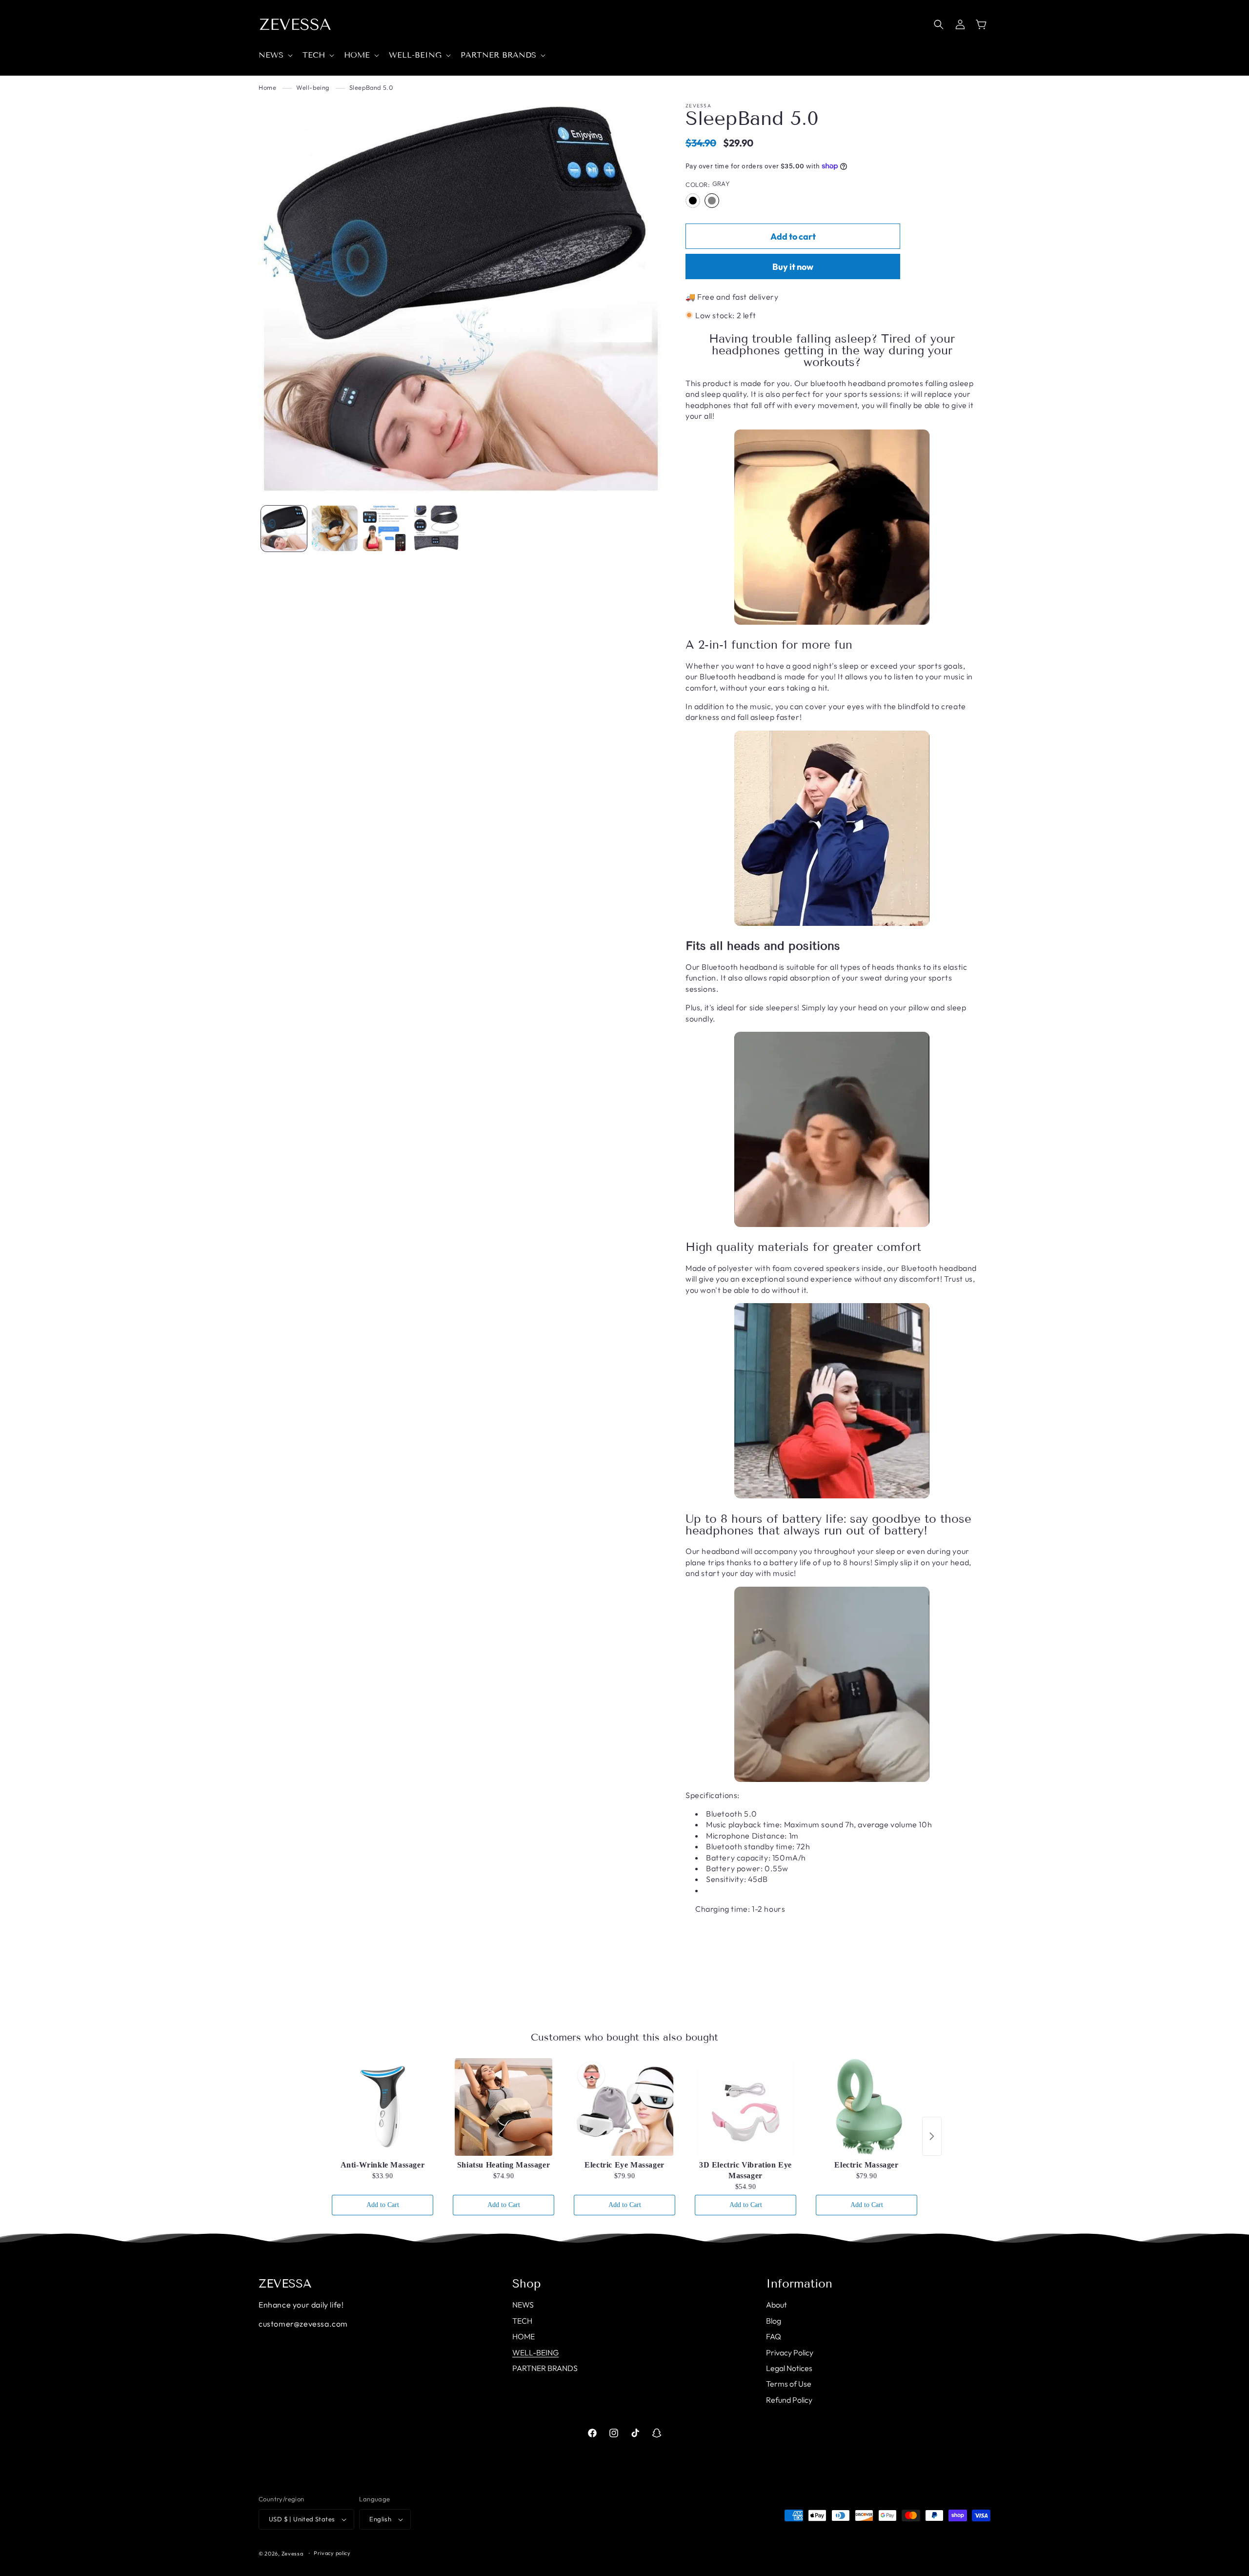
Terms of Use (789, 2384)
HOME (524, 2336)
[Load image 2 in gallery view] (335, 529)
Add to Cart (383, 2205)
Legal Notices (789, 2368)
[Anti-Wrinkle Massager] (383, 2107)
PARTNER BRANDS (545, 2368)
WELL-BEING (535, 2352)
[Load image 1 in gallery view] (284, 529)
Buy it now (793, 267)
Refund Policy (789, 2400)
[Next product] (932, 2136)
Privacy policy (332, 2553)
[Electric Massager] (866, 2107)
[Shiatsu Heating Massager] (504, 2107)
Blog (774, 2321)
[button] (275, 55)
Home (267, 87)
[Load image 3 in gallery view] (385, 529)
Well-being (313, 87)
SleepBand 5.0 (371, 87)
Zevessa (292, 2554)
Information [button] (799, 2284)
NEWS (523, 2305)
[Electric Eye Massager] (624, 2107)
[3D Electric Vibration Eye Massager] (745, 2107)
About (776, 2305)
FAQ (774, 2336)
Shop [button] (527, 2284)
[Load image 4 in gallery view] (436, 529)
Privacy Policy (790, 2352)
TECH (522, 2321)
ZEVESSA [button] (285, 2284)
